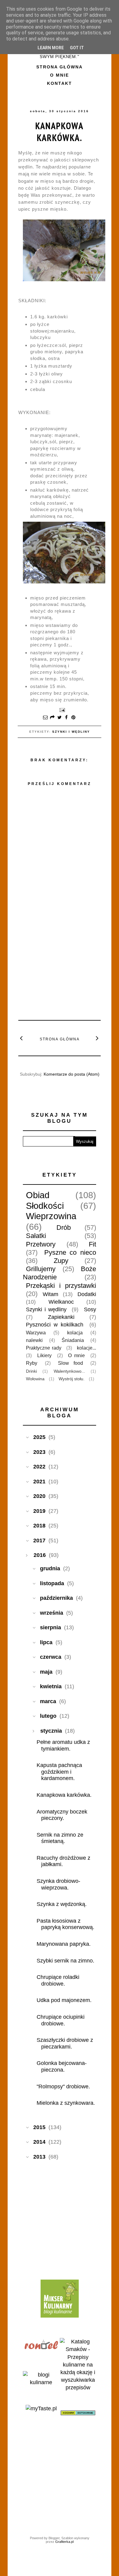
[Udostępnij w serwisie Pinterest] (74, 718)
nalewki (34, 1340)
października (56, 1598)
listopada (52, 1583)
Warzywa (36, 1333)
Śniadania (73, 1340)
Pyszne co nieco (70, 1252)
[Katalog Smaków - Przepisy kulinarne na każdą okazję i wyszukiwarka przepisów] (78, 2388)
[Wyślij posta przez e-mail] (61, 710)
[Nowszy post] (22, 1038)
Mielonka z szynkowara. (66, 2103)
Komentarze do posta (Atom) (72, 1074)
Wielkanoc (61, 1302)
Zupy (61, 1261)
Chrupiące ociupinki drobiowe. (61, 2020)
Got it (77, 48)
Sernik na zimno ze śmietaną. (60, 1838)
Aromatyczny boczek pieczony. (62, 1815)
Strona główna (60, 67)
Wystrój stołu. (72, 1379)
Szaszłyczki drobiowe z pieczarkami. (65, 2043)
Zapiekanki (61, 1317)
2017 (39, 1540)
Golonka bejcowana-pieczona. (62, 2066)
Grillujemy (41, 1269)
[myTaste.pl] (41, 2408)
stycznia (51, 1731)
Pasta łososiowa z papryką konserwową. (65, 1924)
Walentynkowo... (69, 1371)
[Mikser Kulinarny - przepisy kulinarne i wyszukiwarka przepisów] (60, 2316)
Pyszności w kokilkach (55, 1325)
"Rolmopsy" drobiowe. (63, 2087)
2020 (39, 1496)
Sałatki (36, 1236)
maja (46, 1672)
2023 (39, 1452)
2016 (40, 1555)
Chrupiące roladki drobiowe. (58, 1980)
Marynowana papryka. (64, 1944)
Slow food (70, 1363)
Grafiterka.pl (64, 2542)
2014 (39, 2142)
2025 (39, 1437)
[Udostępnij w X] (60, 718)
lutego (48, 1716)
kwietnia (51, 1686)
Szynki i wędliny (71, 732)
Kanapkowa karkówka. (60, 132)
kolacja (75, 1333)
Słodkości (45, 1206)
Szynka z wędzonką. (62, 1904)
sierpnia (50, 1627)
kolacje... (87, 1348)
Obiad (38, 1195)
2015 (39, 2127)
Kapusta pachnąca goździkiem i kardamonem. (59, 1772)
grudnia (50, 1568)
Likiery (44, 1355)
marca (48, 1701)
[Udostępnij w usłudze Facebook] (67, 718)
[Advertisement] (64, 970)
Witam (50, 1294)
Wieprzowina (51, 1216)
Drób (64, 1227)
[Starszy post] (97, 1038)
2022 (39, 1467)
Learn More (51, 48)
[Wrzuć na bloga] (52, 718)
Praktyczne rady (44, 1348)
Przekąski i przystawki (61, 1286)
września (52, 1613)
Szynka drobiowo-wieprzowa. (58, 1884)
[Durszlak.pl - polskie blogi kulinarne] (41, 2382)
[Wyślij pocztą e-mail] (45, 718)
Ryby (32, 1363)
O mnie (60, 75)
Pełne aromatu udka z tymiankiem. (63, 1745)
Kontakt (60, 83)
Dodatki (87, 1294)
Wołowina (35, 1379)
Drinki (31, 1371)
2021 (39, 1482)
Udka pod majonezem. (64, 2000)
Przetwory (41, 1244)
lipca (46, 1642)
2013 (39, 2157)
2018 (39, 1526)
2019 (39, 1511)
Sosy (90, 1309)
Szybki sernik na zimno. (65, 1961)
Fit (92, 1244)
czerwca (51, 1657)
